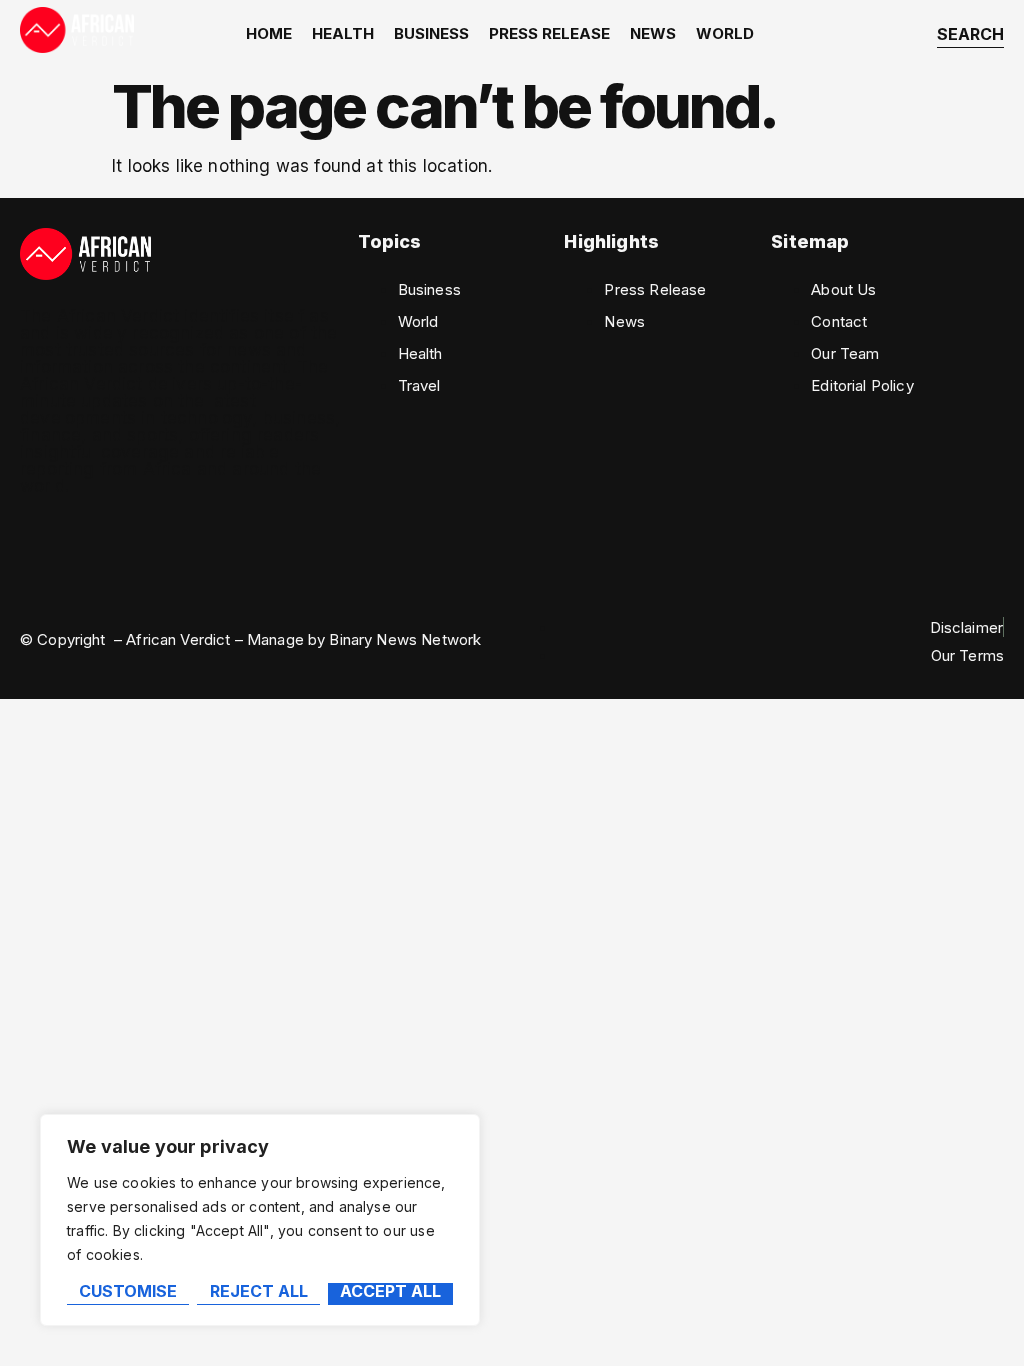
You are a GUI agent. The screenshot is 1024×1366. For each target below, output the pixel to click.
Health (343, 33)
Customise (128, 1292)
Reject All (259, 1292)
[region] (260, 1220)
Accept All (390, 1292)
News (653, 33)
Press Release (549, 33)
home (269, 33)
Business (431, 33)
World (725, 33)
